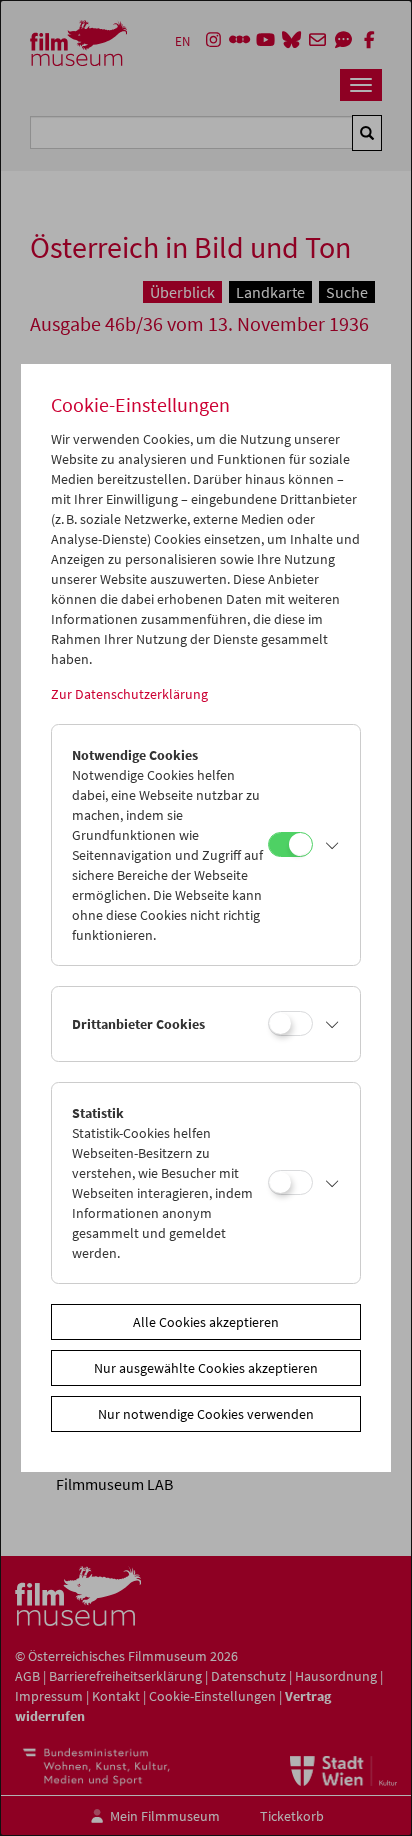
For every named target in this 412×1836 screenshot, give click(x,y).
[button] (332, 845)
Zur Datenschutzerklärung (129, 694)
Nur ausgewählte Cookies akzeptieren (206, 1368)
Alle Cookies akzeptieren (206, 1322)
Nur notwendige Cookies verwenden (206, 1414)
